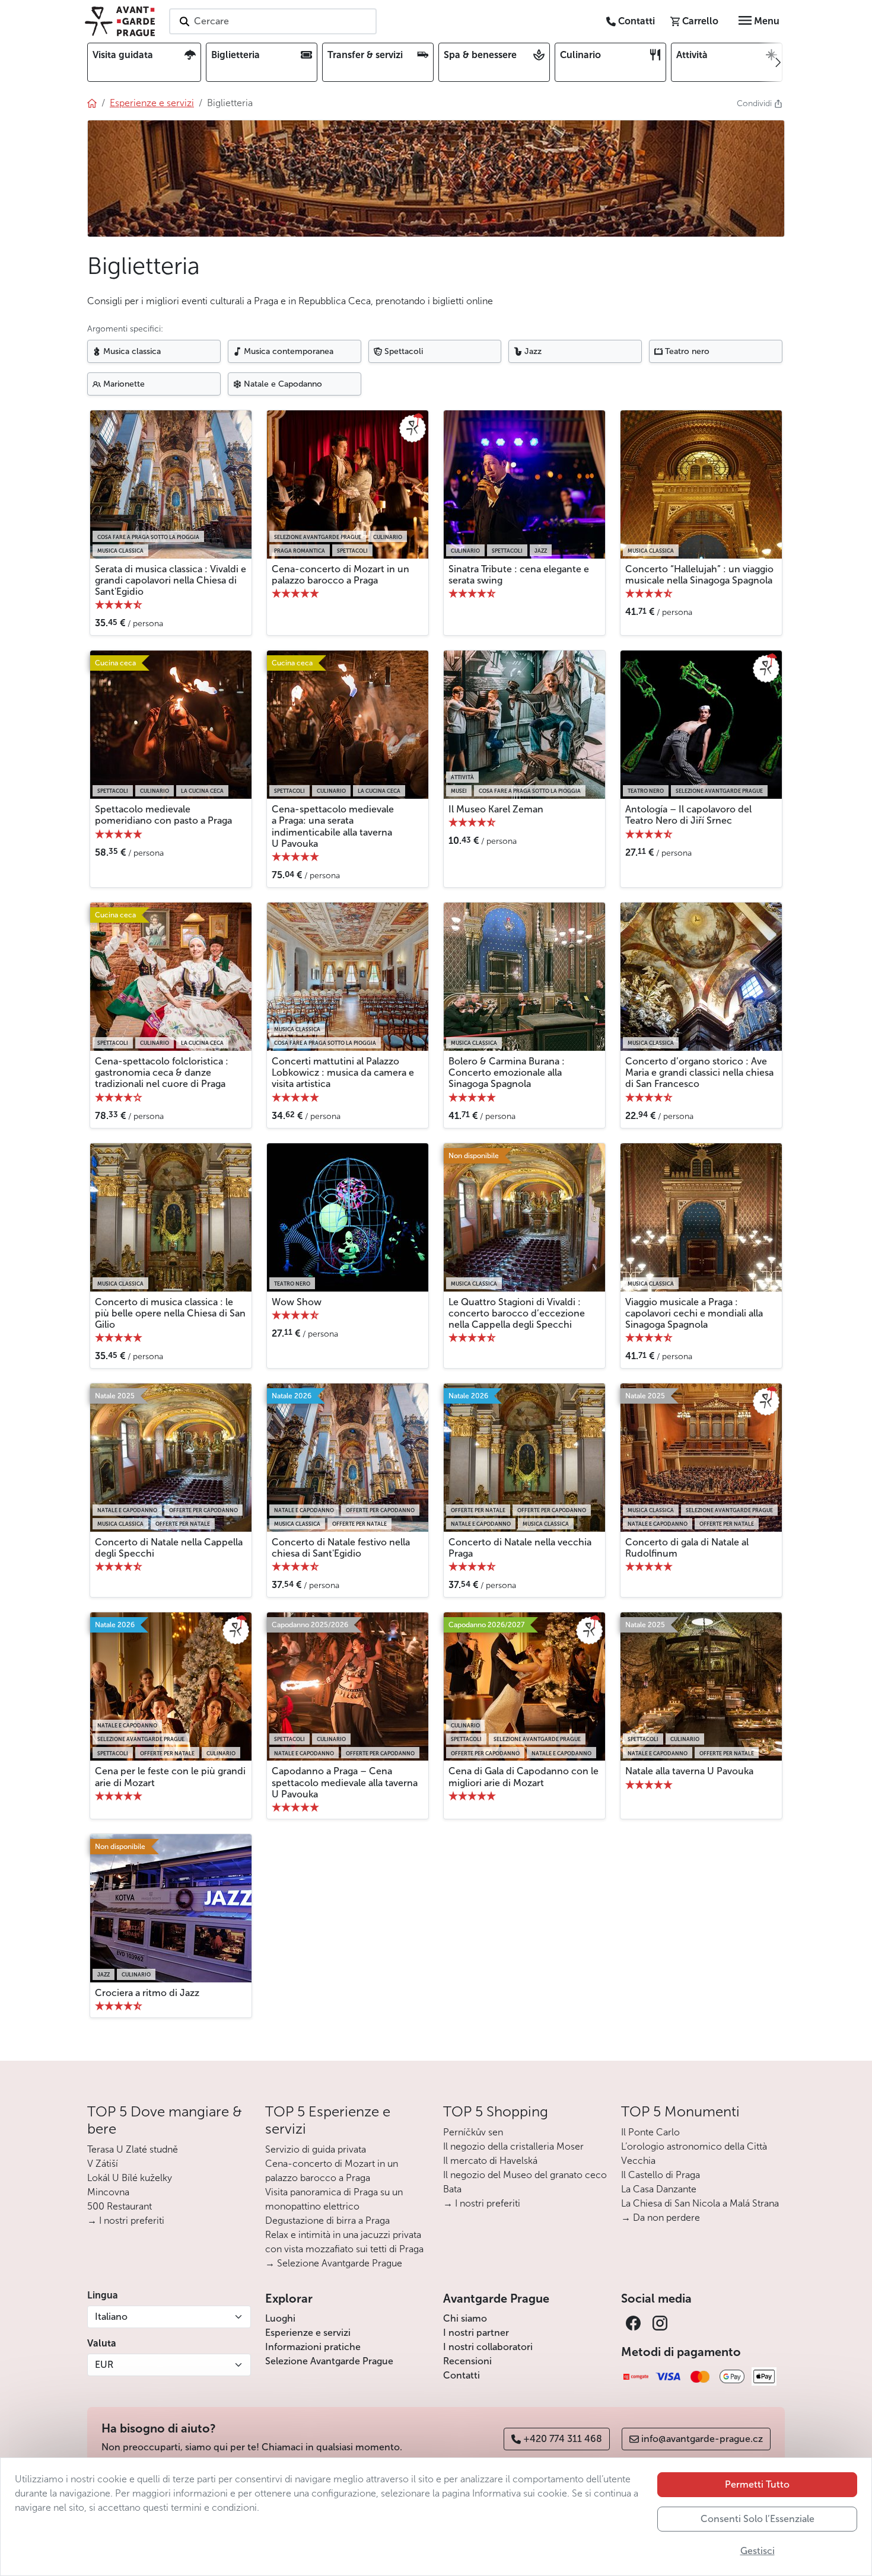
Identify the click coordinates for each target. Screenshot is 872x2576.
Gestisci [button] (758, 2551)
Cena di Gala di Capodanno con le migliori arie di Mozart (523, 1777)
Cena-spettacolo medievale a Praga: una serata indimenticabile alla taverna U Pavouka (333, 826)
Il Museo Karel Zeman (496, 809)
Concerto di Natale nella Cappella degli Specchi (169, 1548)
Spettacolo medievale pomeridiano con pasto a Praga (163, 815)
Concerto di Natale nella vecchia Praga (520, 1548)
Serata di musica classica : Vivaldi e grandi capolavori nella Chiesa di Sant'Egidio (171, 580)
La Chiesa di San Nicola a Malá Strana (700, 2203)
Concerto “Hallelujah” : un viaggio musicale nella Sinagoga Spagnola (699, 575)
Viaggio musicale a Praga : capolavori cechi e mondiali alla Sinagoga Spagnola (694, 1313)
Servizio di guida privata (316, 2149)
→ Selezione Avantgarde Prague (334, 2263)
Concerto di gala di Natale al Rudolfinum (687, 1548)
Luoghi (280, 2318)
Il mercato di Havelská (490, 2161)
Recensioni (467, 2361)
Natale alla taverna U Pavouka (689, 1771)
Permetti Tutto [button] (757, 2484)
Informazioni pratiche (313, 2347)
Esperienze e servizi (308, 2333)
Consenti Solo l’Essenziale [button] (758, 2519)
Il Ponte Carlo (650, 2132)
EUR (104, 2365)
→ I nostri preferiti (126, 2220)
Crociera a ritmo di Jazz (147, 1993)
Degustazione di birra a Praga (327, 2220)
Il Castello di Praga (661, 2175)
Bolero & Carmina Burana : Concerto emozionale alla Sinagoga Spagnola (507, 1072)
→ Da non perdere (661, 2218)
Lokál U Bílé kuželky (130, 2178)
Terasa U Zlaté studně (133, 2149)
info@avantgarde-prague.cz (702, 2439)
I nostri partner (476, 2333)
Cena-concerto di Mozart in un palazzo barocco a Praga (340, 575)
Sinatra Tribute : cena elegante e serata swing (519, 575)
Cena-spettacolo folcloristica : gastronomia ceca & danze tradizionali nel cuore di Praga (162, 1072)
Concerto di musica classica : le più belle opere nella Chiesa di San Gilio (170, 1313)
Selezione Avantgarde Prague (329, 2361)
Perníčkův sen (473, 2132)
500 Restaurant (120, 2206)
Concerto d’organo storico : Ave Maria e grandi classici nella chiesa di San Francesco (699, 1072)
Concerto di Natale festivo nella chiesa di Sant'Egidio (341, 1548)
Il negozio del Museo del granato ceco (525, 2175)
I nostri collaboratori (488, 2347)
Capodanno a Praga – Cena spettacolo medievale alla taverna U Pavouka (345, 1782)
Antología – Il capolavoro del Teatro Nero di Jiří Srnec (688, 815)
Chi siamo (465, 2318)
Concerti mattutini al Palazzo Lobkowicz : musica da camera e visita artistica (343, 1072)
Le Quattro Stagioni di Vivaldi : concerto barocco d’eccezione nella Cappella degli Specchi (517, 1313)
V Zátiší (103, 2164)
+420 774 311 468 (563, 2439)
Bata (452, 2189)
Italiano (111, 2317)
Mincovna (108, 2192)
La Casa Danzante (659, 2189)
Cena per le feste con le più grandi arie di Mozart (170, 1777)
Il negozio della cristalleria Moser (513, 2146)
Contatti (462, 2375)
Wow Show (297, 1302)
